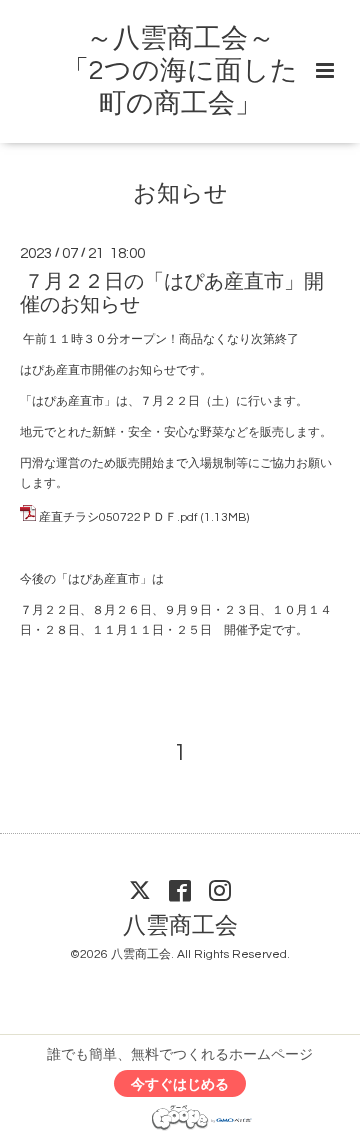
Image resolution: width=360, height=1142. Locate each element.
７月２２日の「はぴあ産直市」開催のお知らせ (172, 293)
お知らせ (180, 193)
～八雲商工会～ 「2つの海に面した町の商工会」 (180, 71)
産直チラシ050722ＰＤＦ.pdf (118, 517)
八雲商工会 (180, 926)
